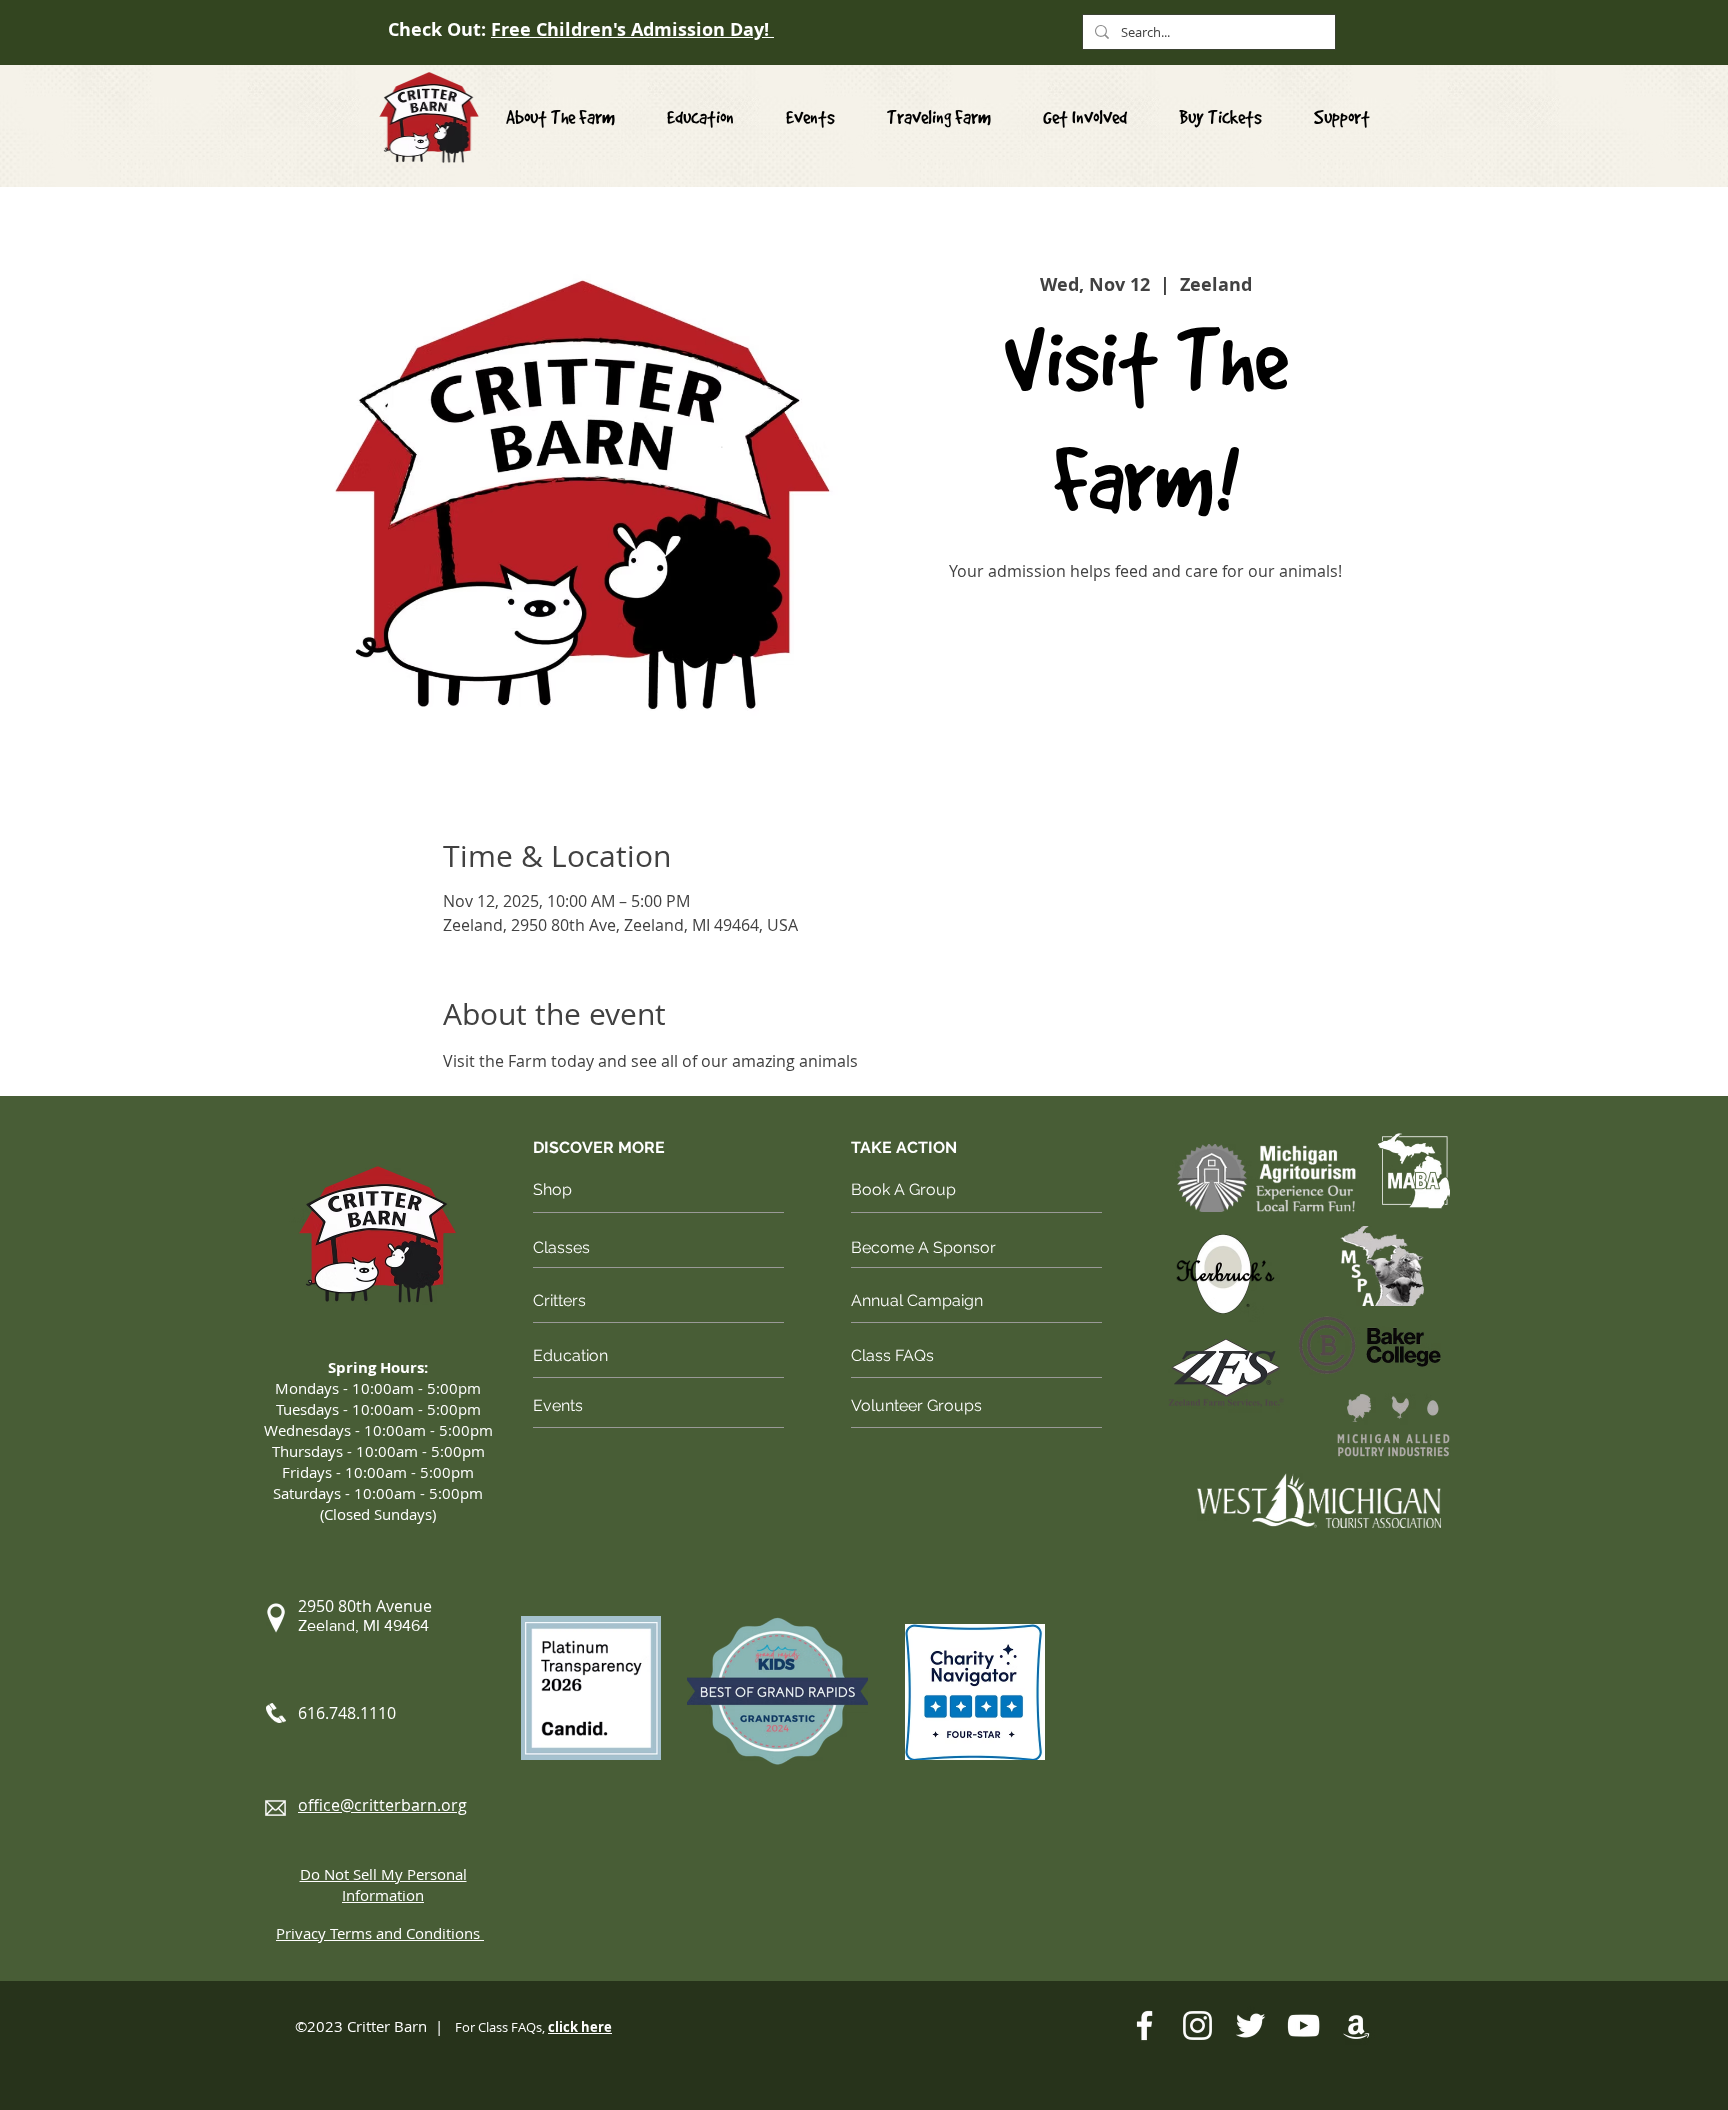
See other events (1145, 681)
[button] (1085, 117)
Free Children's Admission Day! (632, 29)
